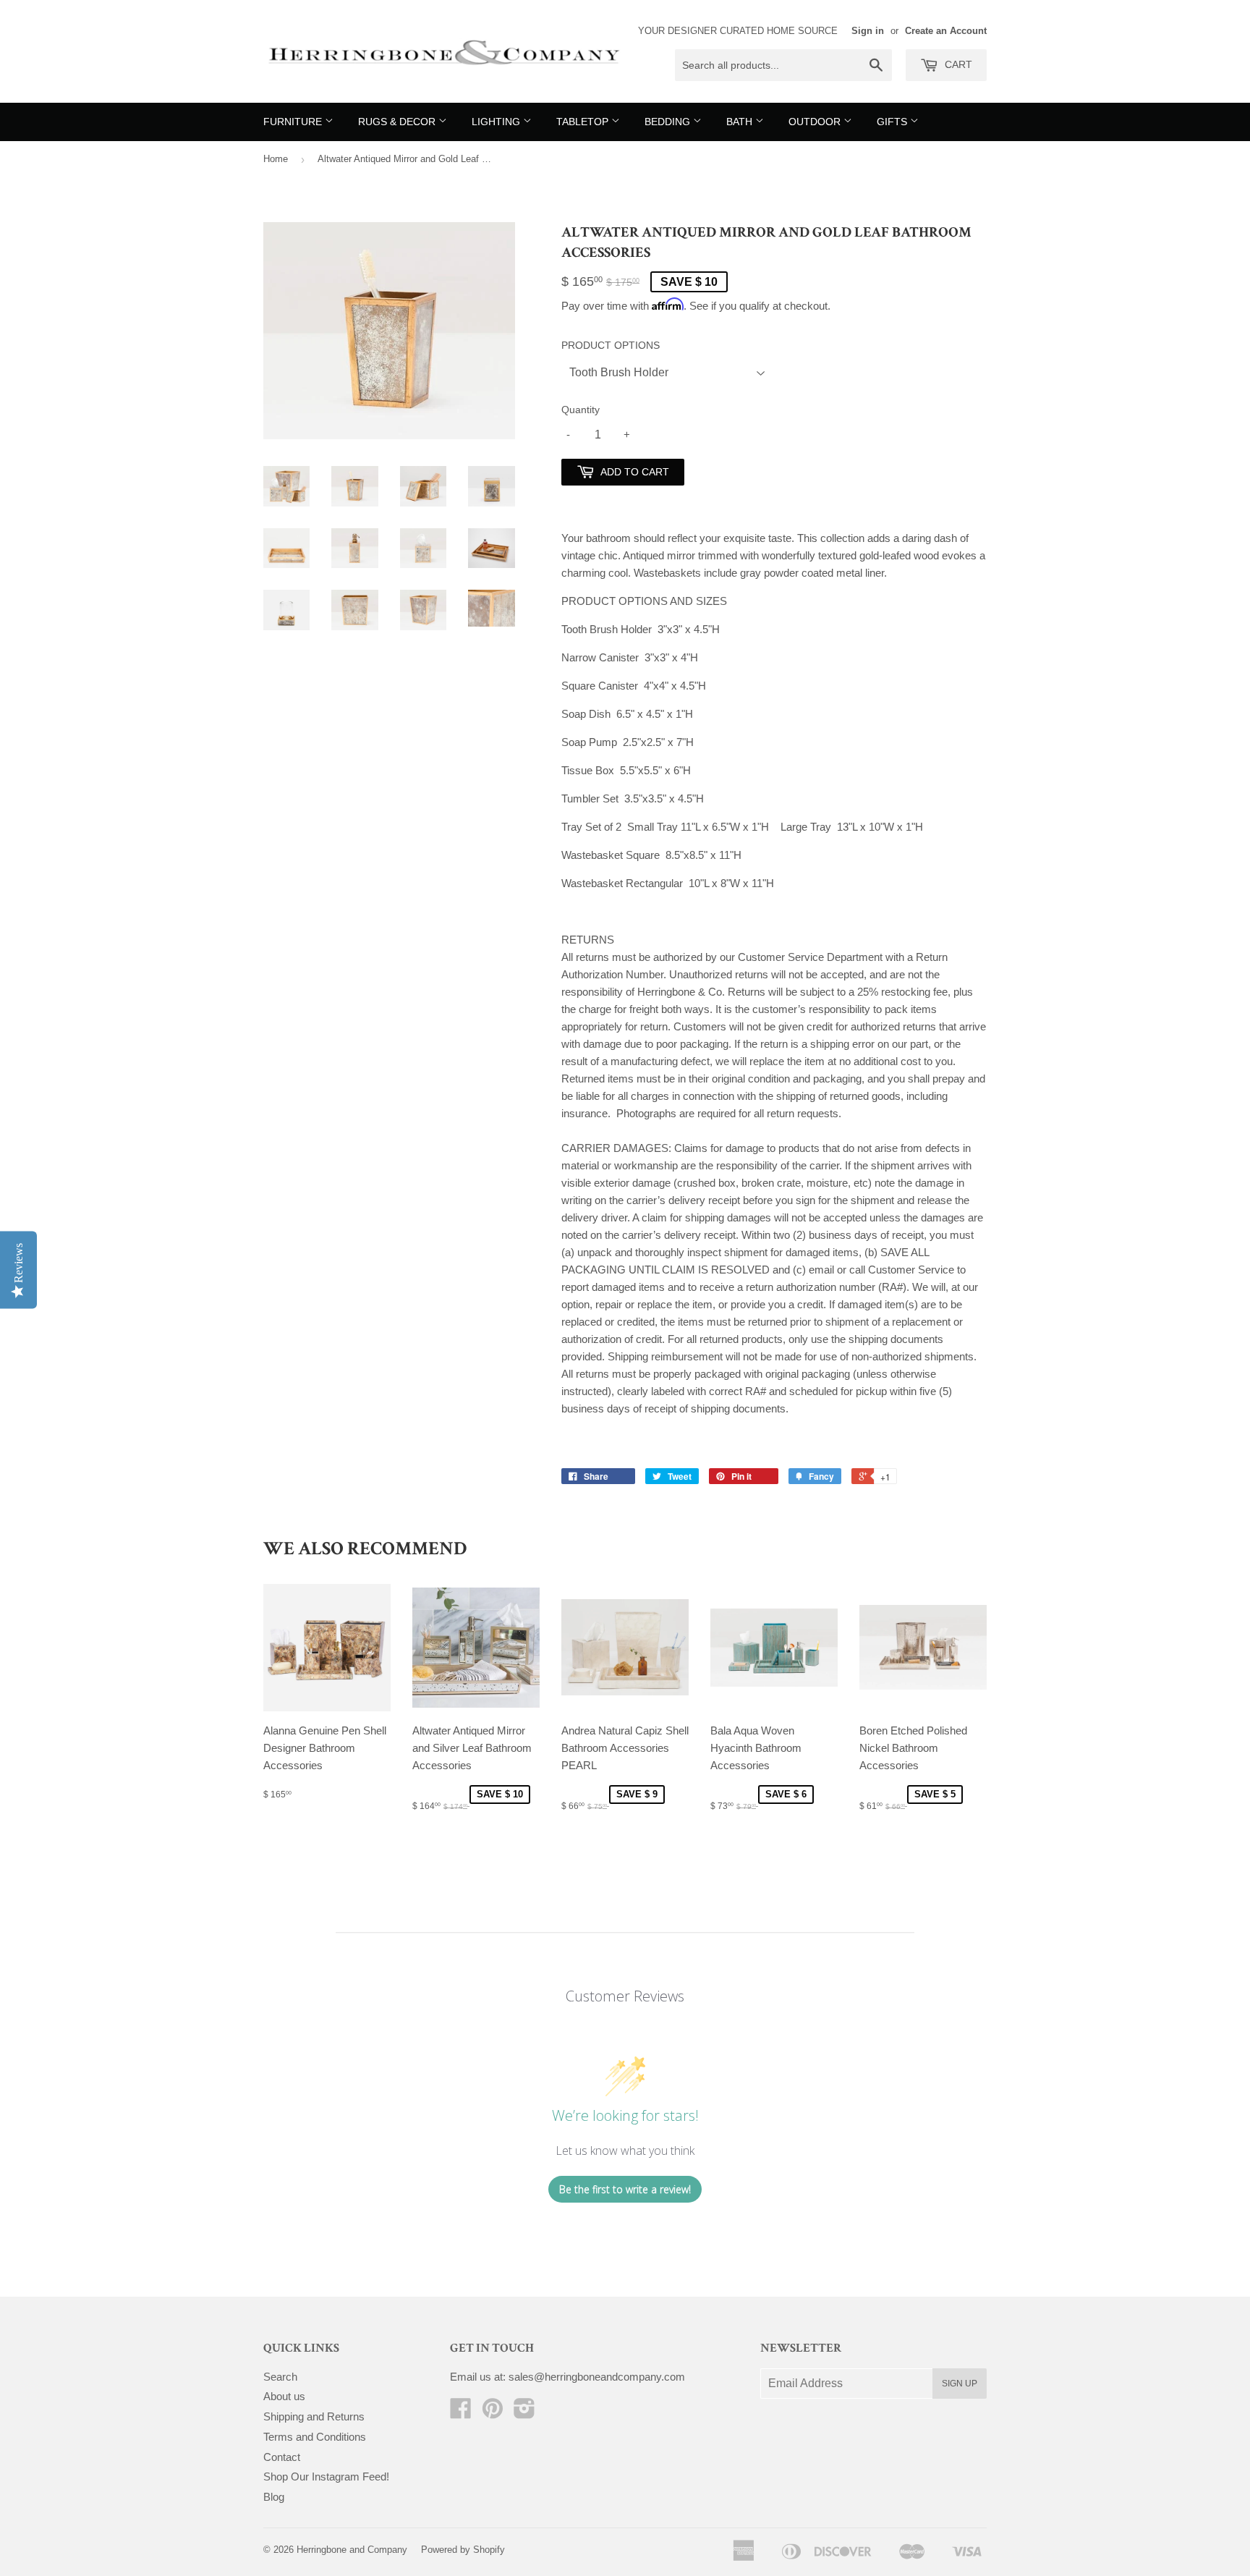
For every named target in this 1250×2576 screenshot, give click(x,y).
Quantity (581, 410)
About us (284, 2396)
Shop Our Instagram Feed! (326, 2477)
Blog (274, 2497)
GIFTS (893, 122)
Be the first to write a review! (625, 2189)
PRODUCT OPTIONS (611, 345)
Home (276, 159)
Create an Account (946, 31)
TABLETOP (584, 122)
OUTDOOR (816, 122)
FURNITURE (294, 122)
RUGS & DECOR (398, 122)
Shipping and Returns (314, 2416)
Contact (282, 2457)
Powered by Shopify (463, 2550)
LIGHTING (497, 122)
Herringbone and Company (352, 2550)
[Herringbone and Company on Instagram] (524, 2413)
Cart (957, 64)
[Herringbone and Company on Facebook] (461, 2413)
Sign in (868, 31)
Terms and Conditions (315, 2437)
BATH (741, 122)
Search (280, 2377)
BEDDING (669, 122)
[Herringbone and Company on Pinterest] (493, 2413)
